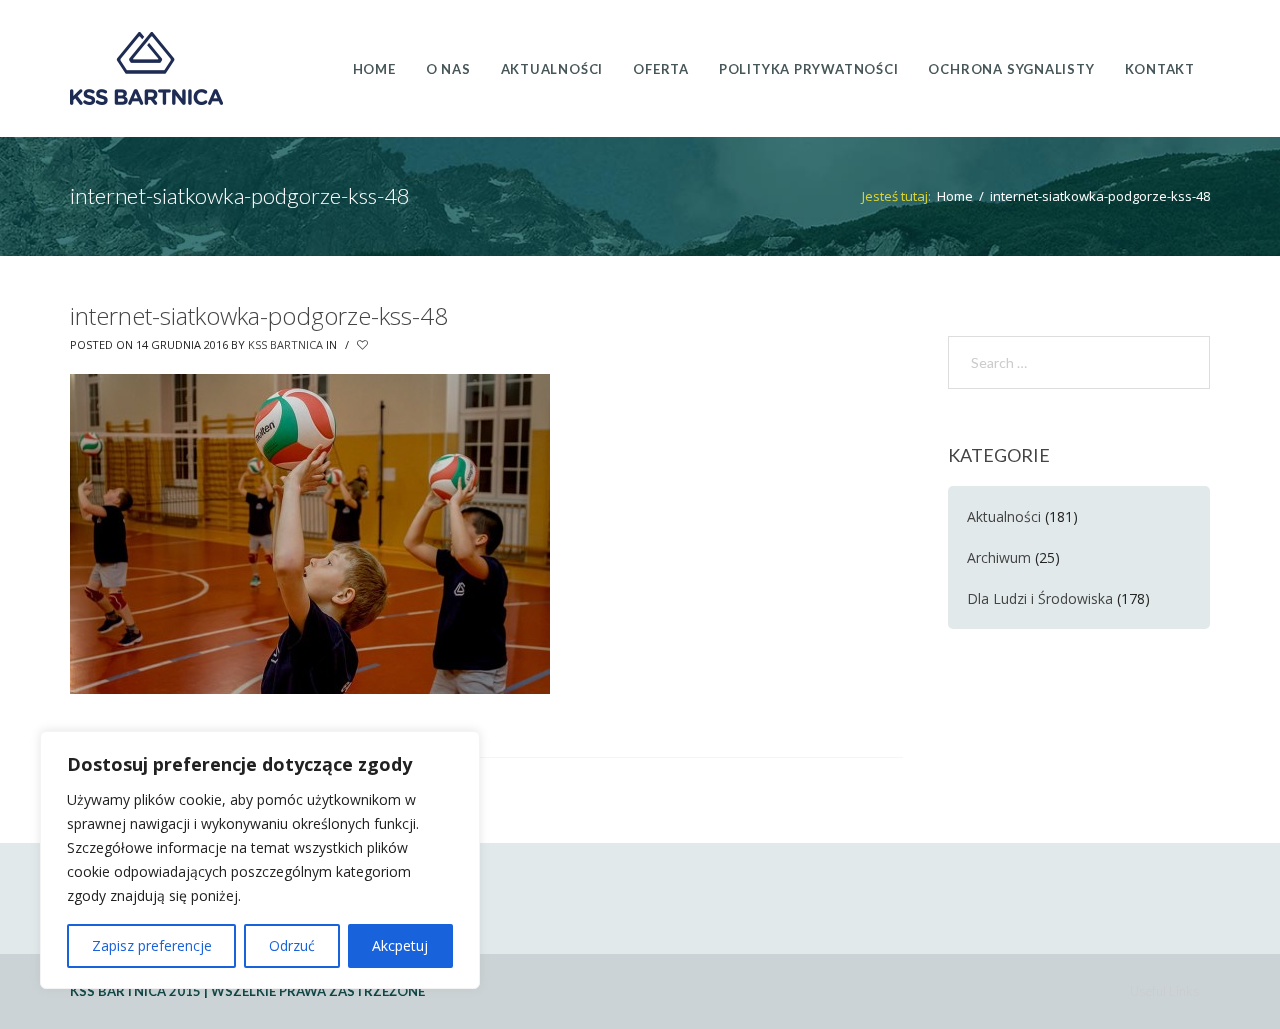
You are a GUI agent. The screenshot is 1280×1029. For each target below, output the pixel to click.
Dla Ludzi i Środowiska (1040, 598)
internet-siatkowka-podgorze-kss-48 (259, 315)
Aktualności (1004, 516)
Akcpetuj (400, 945)
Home (955, 196)
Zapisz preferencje (152, 945)
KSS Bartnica (285, 344)
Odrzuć (292, 945)
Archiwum (999, 557)
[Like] (364, 345)
